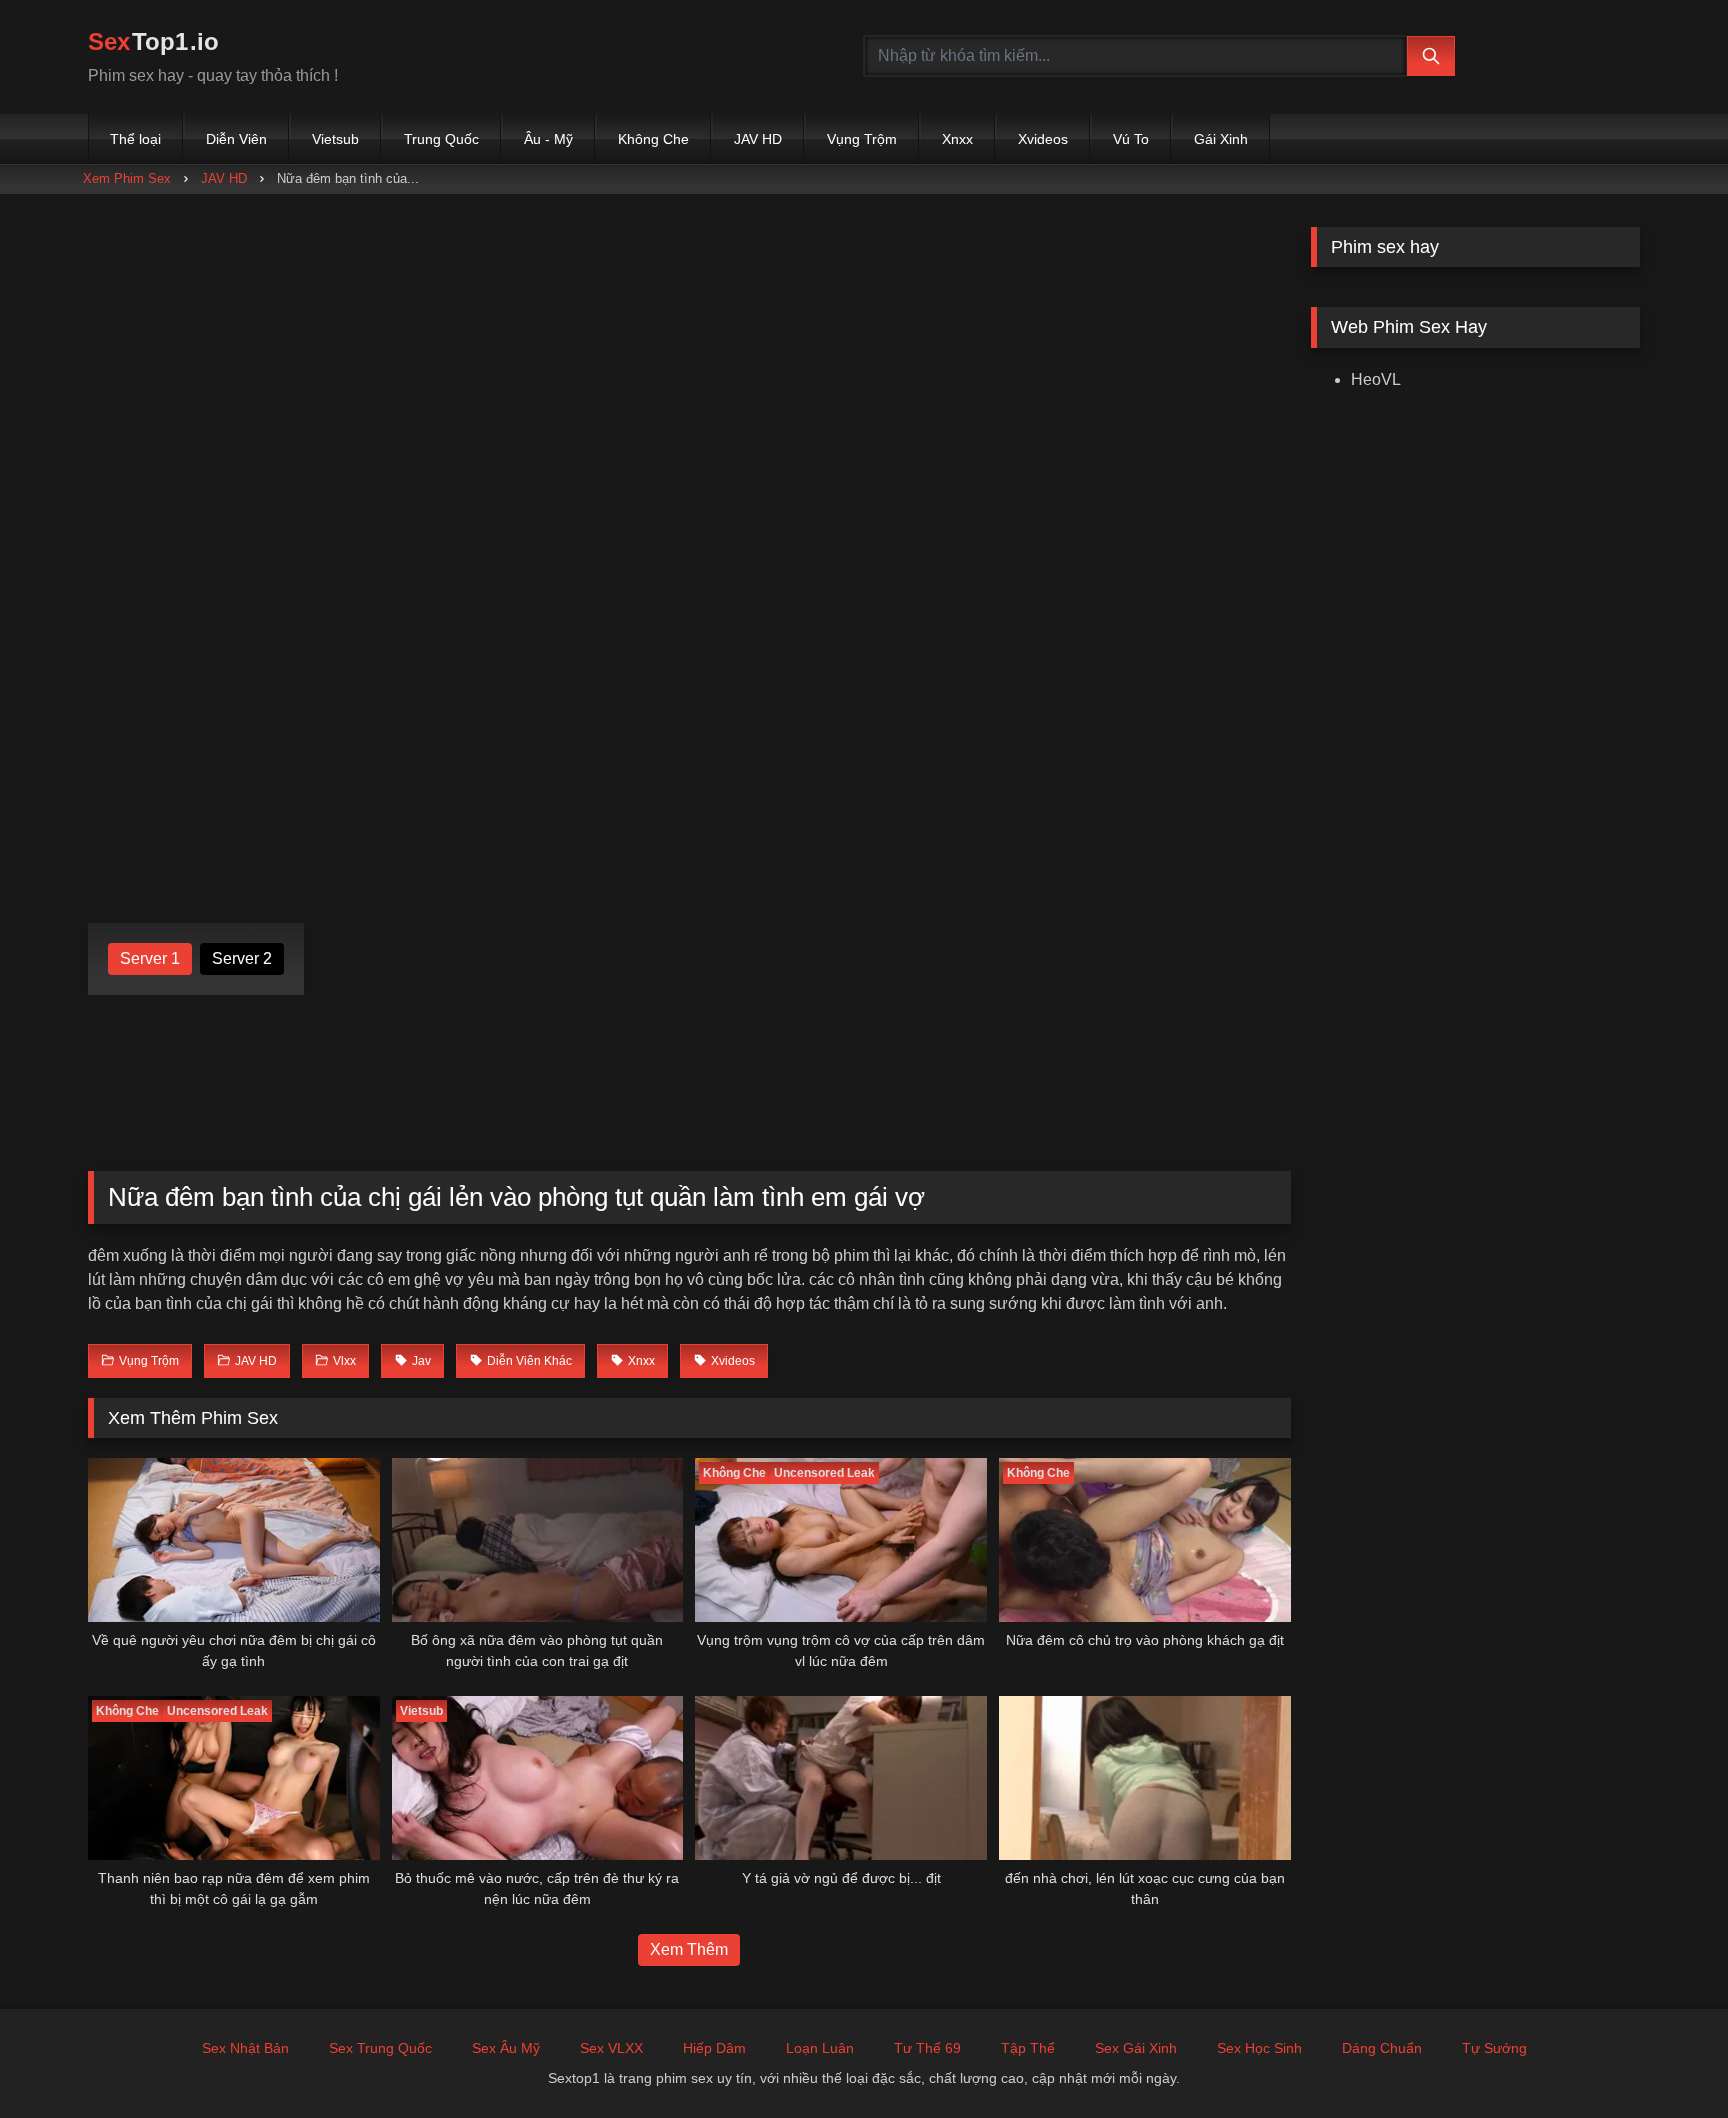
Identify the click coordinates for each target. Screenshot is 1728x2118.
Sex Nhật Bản (245, 2048)
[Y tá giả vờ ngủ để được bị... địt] (841, 1778)
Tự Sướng (1494, 2048)
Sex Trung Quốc (380, 2048)
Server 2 (242, 958)
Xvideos (1043, 139)
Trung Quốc (441, 139)
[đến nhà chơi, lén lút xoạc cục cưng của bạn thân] (1145, 1778)
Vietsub (335, 139)
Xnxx (957, 139)
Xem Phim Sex (127, 178)
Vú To (1131, 139)
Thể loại (135, 139)
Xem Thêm (689, 1949)
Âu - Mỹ (548, 139)
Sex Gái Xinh (1136, 2048)
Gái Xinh (1221, 139)
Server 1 (150, 958)
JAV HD (758, 139)
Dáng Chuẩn (1382, 2048)
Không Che (653, 139)
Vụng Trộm (862, 139)
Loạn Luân (820, 2048)
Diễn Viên (236, 139)
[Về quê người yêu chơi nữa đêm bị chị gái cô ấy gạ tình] (234, 1540)
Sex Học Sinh (1259, 2048)
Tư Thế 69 (927, 2048)
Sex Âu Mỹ (506, 2048)
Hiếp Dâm (714, 2048)
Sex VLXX (611, 2048)
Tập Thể (1028, 2048)
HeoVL (1376, 379)
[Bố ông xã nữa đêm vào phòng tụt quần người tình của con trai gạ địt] (538, 1540)
